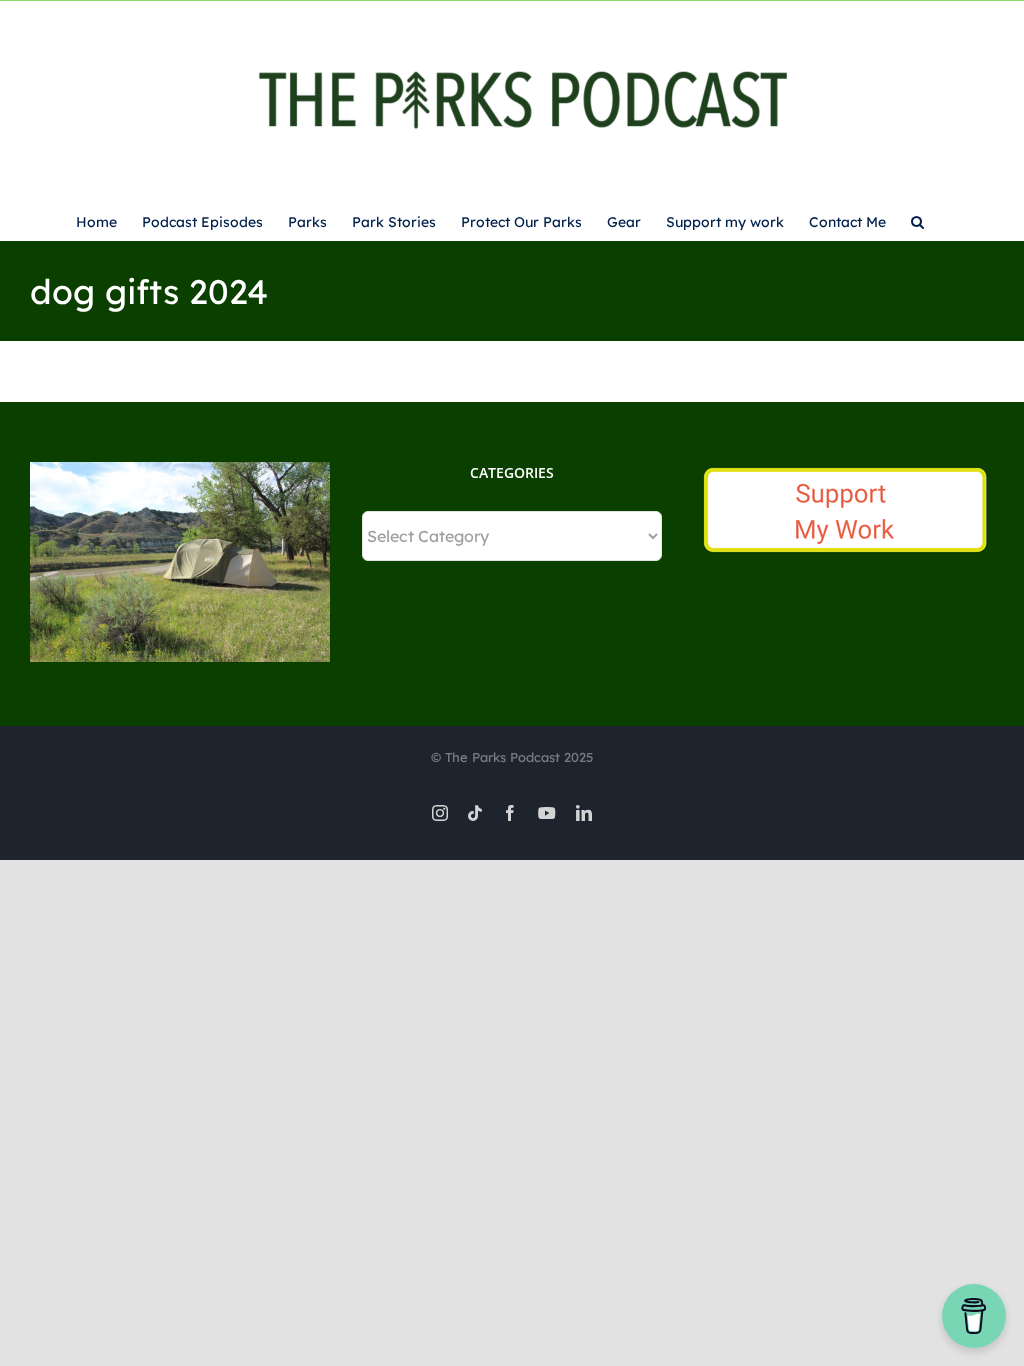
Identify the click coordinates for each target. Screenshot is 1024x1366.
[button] (917, 220)
